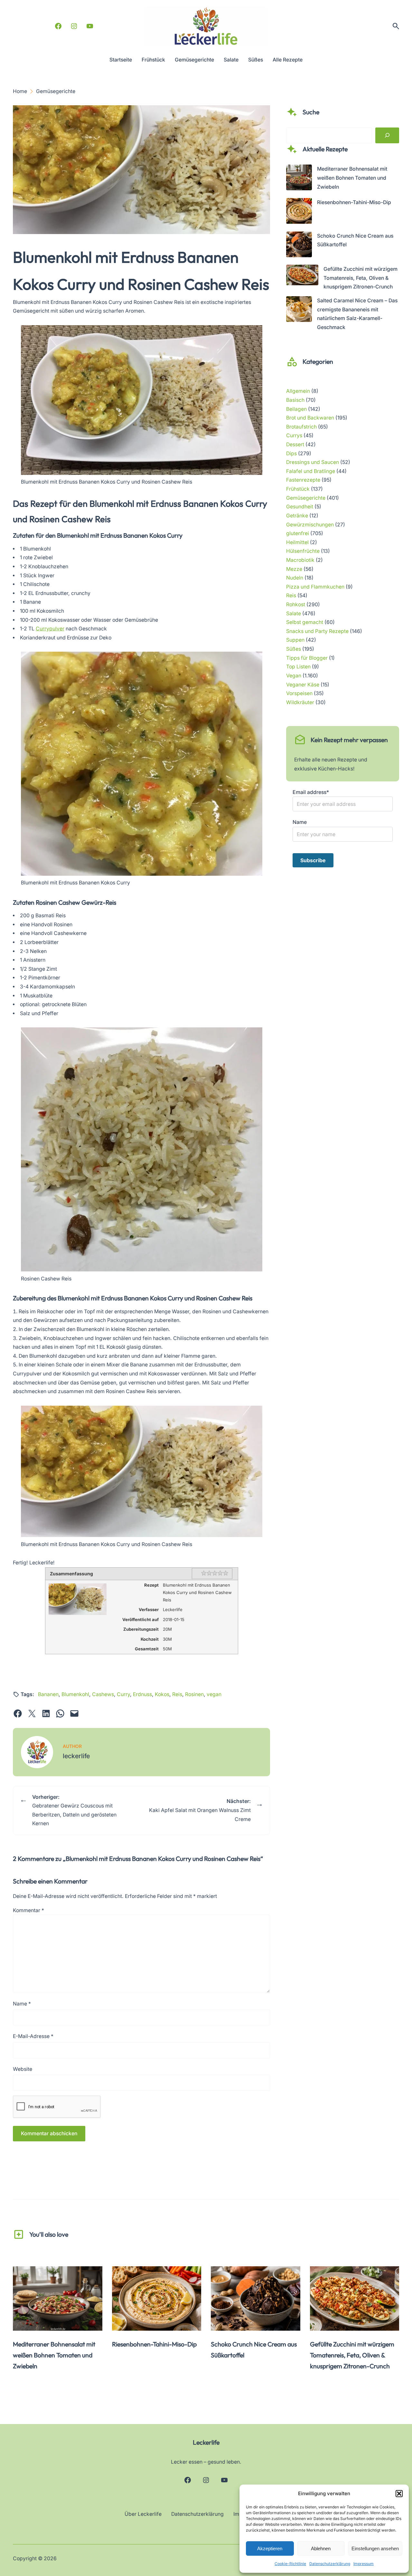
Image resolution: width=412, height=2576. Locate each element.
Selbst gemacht (305, 622)
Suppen (295, 640)
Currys (294, 435)
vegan (214, 1694)
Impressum (364, 2564)
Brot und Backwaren (310, 418)
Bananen (48, 1694)
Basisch (295, 400)
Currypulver (50, 629)
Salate (294, 613)
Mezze (294, 569)
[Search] (387, 136)
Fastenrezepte (303, 480)
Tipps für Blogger (307, 658)
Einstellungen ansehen (375, 2548)
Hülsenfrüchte (303, 551)
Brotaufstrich (301, 427)
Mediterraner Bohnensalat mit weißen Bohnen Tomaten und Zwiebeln (352, 178)
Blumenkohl (75, 1694)
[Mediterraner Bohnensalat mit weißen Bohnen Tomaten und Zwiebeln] (299, 179)
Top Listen (298, 667)
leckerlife (76, 1756)
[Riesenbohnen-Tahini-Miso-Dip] (299, 212)
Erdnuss (142, 1694)
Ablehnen (321, 2548)
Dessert (295, 444)
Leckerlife (206, 2442)
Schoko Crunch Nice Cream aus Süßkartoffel (254, 2350)
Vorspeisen (299, 693)
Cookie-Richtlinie (290, 2564)
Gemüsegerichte (306, 498)
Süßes (294, 649)
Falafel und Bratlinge (311, 471)
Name (22, 2004)
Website (23, 2069)
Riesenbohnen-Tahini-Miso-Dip (354, 202)
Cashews (103, 1694)
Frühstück (298, 489)
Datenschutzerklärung (330, 2564)
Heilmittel (297, 542)
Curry (123, 1694)
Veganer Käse (303, 685)
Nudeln (295, 578)
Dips (291, 453)
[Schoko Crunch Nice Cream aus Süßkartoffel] (299, 246)
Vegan (294, 676)
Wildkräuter (300, 702)
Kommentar (28, 1910)
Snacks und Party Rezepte (317, 631)
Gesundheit (300, 507)
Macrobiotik (300, 560)
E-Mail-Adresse (33, 2036)
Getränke (297, 516)
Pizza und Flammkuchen (315, 587)
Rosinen (194, 1694)
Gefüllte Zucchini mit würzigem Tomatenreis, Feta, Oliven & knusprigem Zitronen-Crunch (360, 278)
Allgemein (298, 391)
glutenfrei (298, 533)
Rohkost (296, 604)
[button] (399, 2494)
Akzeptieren (270, 2548)
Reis (177, 1694)
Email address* (311, 792)
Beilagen (296, 409)
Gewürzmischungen (310, 525)
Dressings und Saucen (313, 462)
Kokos (162, 1694)
